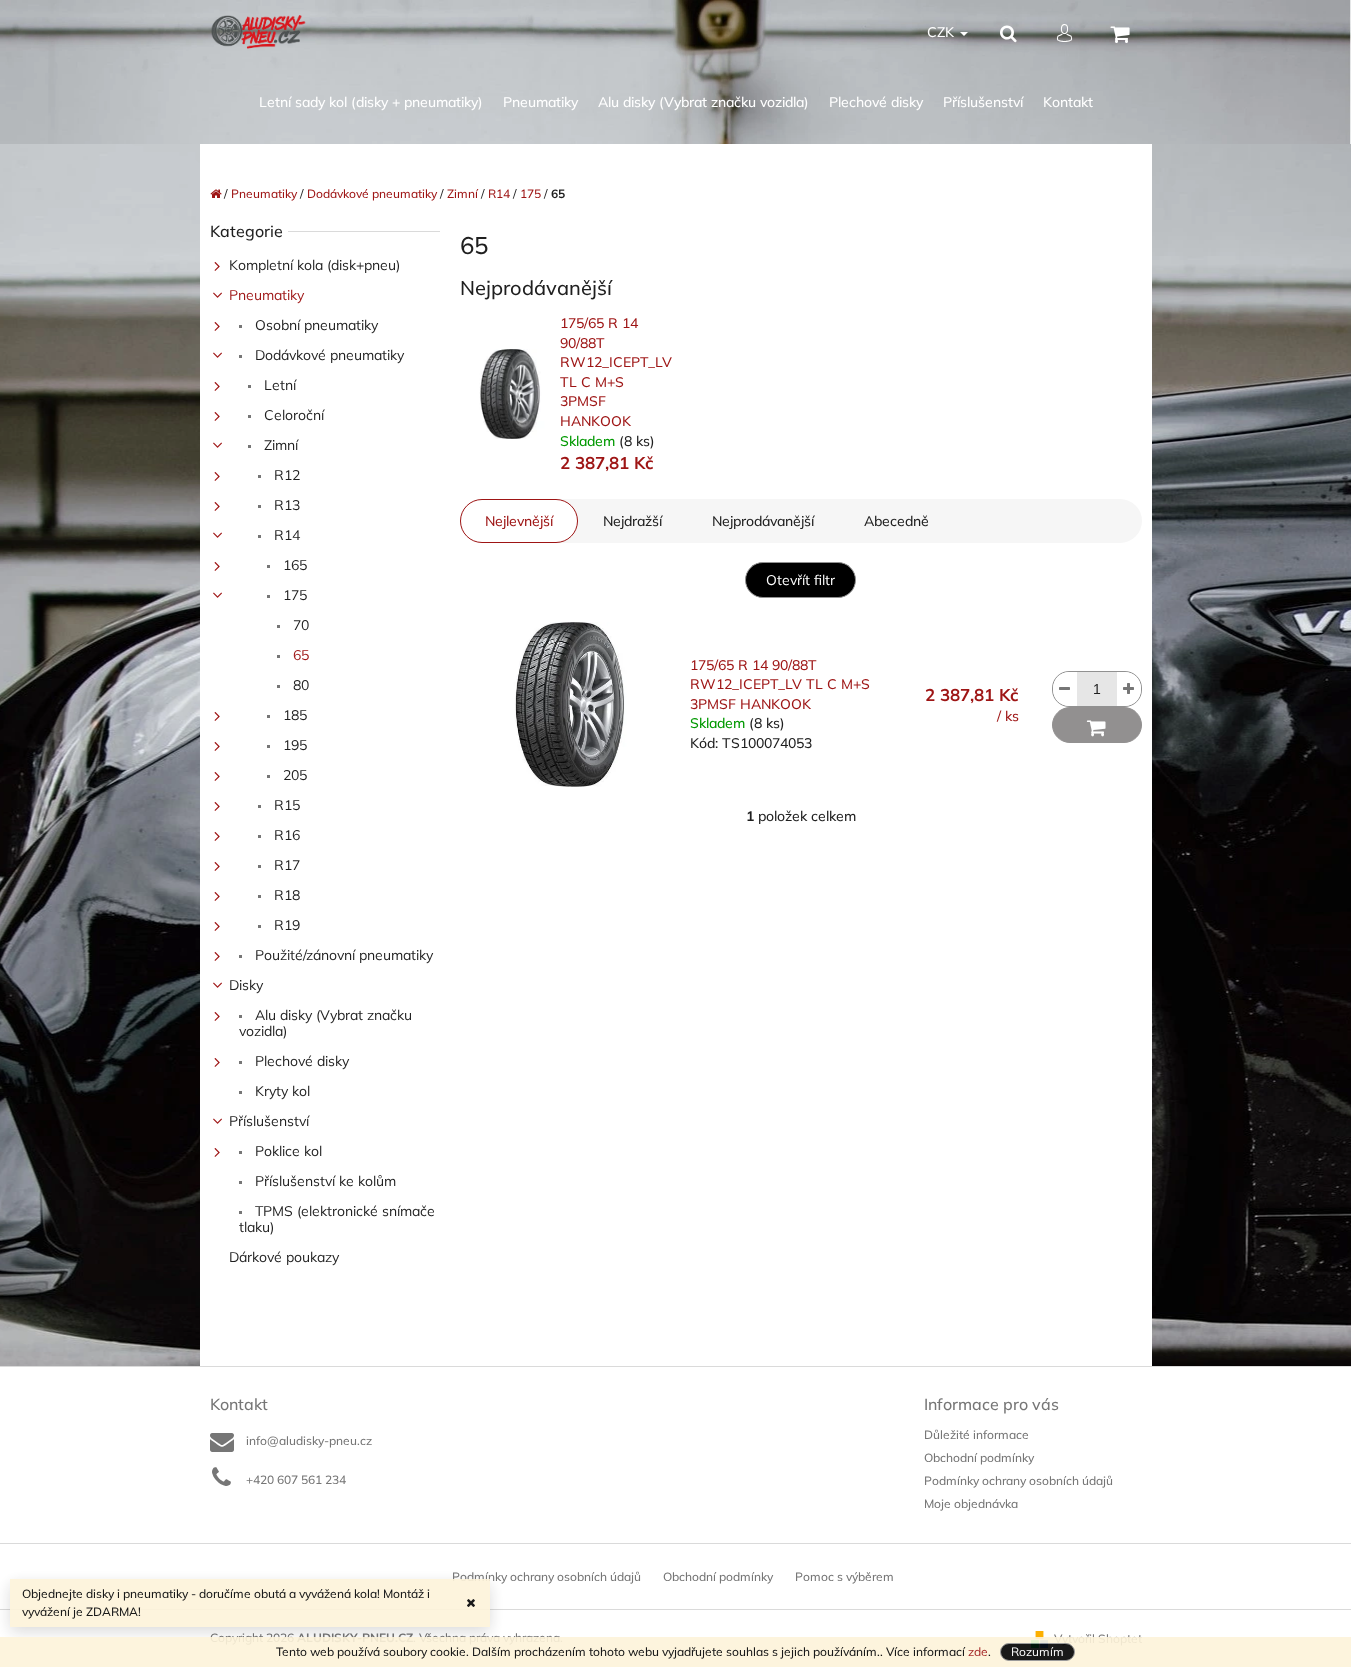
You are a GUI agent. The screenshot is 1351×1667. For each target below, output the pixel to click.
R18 (285, 895)
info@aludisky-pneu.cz (309, 1440)
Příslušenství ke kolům (323, 1181)
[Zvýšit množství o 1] (1129, 689)
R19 (285, 925)
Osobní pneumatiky (314, 325)
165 (293, 565)
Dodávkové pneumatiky (327, 355)
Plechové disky (300, 1061)
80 (299, 685)
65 (299, 655)
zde (978, 1651)
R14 (285, 535)
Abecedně (896, 521)
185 (293, 715)
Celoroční (292, 415)
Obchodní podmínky (979, 1457)
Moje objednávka (971, 1503)
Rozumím (1037, 1651)
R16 (285, 835)
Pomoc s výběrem (844, 1576)
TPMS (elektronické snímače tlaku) (337, 1219)
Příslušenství (269, 1121)
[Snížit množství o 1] (1065, 689)
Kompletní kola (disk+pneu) (314, 265)
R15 (285, 805)
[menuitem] (371, 102)
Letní (278, 385)
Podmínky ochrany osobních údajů (1018, 1480)
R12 (285, 475)
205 (293, 775)
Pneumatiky (266, 295)
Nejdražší (632, 521)
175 (293, 595)
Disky (246, 985)
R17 (285, 865)
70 (299, 625)
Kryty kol (280, 1091)
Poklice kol (286, 1151)
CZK (942, 32)
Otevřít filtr (800, 580)
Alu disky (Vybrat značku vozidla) (325, 1023)
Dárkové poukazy (284, 1257)
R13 (285, 505)
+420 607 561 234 (296, 1479)
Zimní (279, 445)
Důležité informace (976, 1434)
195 (293, 745)
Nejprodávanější (763, 521)
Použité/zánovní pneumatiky (342, 955)
